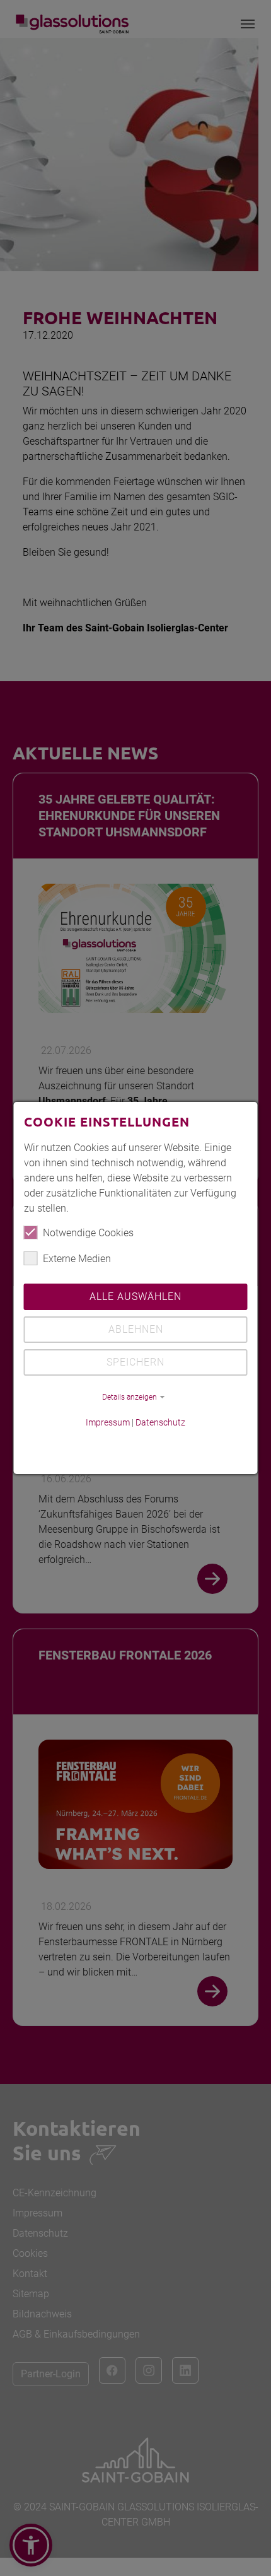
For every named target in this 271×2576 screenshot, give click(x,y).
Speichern (135, 1362)
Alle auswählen (135, 1297)
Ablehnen (136, 1329)
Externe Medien (77, 1259)
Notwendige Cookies (88, 1233)
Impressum (108, 1422)
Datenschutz (160, 1422)
